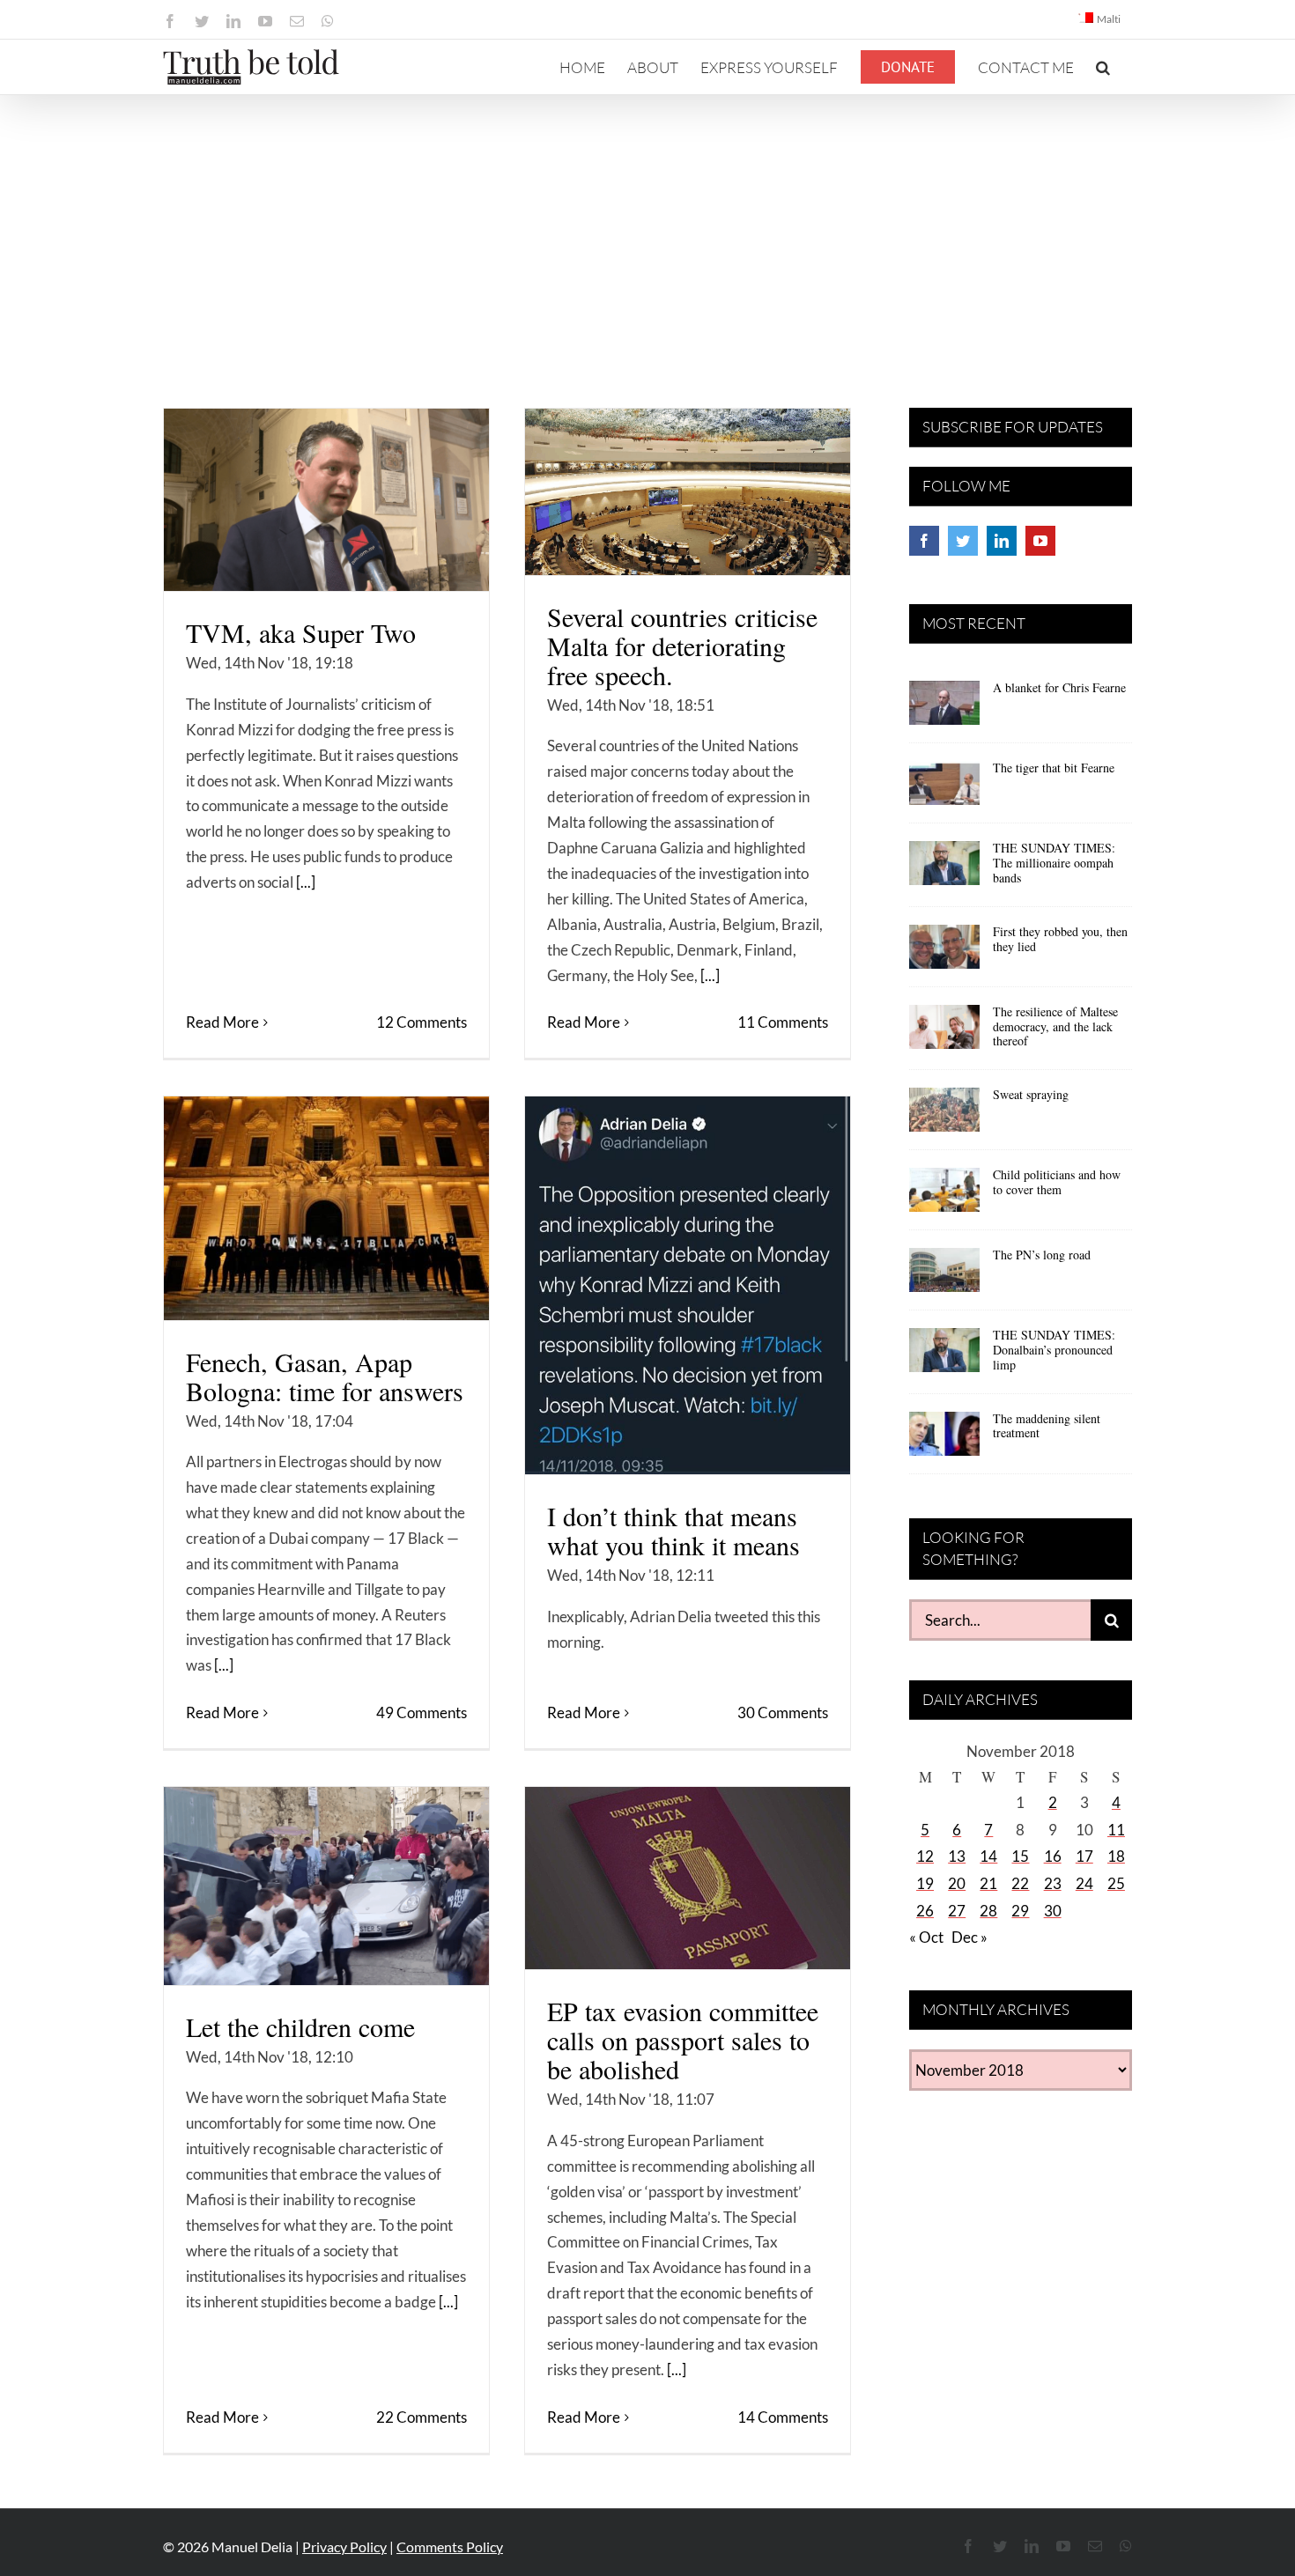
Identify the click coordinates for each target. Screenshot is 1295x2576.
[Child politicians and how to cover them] (944, 1196)
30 (1053, 1911)
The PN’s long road (1042, 1255)
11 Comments (783, 1022)
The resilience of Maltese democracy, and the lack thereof (1055, 1026)
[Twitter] (963, 541)
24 (1084, 1883)
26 (925, 1911)
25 (1116, 1883)
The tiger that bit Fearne (1054, 768)
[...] (306, 882)
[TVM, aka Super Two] (326, 500)
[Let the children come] (326, 1886)
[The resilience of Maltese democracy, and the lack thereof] (944, 1033)
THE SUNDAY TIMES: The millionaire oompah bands (1054, 863)
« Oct (926, 1937)
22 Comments (422, 2417)
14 (988, 1856)
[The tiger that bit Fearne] (944, 789)
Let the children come (300, 2026)
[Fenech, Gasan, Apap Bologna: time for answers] (326, 1208)
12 (925, 1856)
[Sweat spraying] (944, 1116)
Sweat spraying (1031, 1094)
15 (1020, 1856)
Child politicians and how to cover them (1057, 1182)
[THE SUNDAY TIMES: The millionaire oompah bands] (944, 869)
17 (1084, 1856)
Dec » (969, 1937)
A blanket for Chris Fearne (1059, 687)
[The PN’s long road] (944, 1276)
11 (1116, 1830)
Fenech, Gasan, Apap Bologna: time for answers (325, 1376)
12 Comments (422, 1022)
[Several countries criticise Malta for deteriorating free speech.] (688, 492)
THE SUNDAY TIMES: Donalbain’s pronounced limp (1054, 1350)
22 (1020, 1883)
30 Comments (783, 1712)
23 (1053, 1883)
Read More (222, 1022)
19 (925, 1883)
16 (1053, 1856)
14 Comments (783, 2417)
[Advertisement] (647, 227)
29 (1020, 1911)
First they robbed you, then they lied (1060, 939)
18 (1116, 1856)
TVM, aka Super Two (301, 632)
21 (988, 1883)
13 (957, 1856)
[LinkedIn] (1002, 541)
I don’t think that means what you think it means (673, 1530)
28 (988, 1911)
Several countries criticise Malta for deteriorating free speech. (682, 646)
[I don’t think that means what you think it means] (688, 1285)
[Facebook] (924, 541)
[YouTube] (1040, 541)
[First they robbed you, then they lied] (944, 953)
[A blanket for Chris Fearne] (944, 709)
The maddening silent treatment (1047, 1426)
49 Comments (422, 1712)
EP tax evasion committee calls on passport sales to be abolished (683, 2040)
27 (957, 1911)
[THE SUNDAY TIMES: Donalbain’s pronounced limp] (944, 1356)
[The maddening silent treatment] (944, 1440)
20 (957, 1883)
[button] (1103, 67)
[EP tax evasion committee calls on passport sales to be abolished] (688, 1878)
